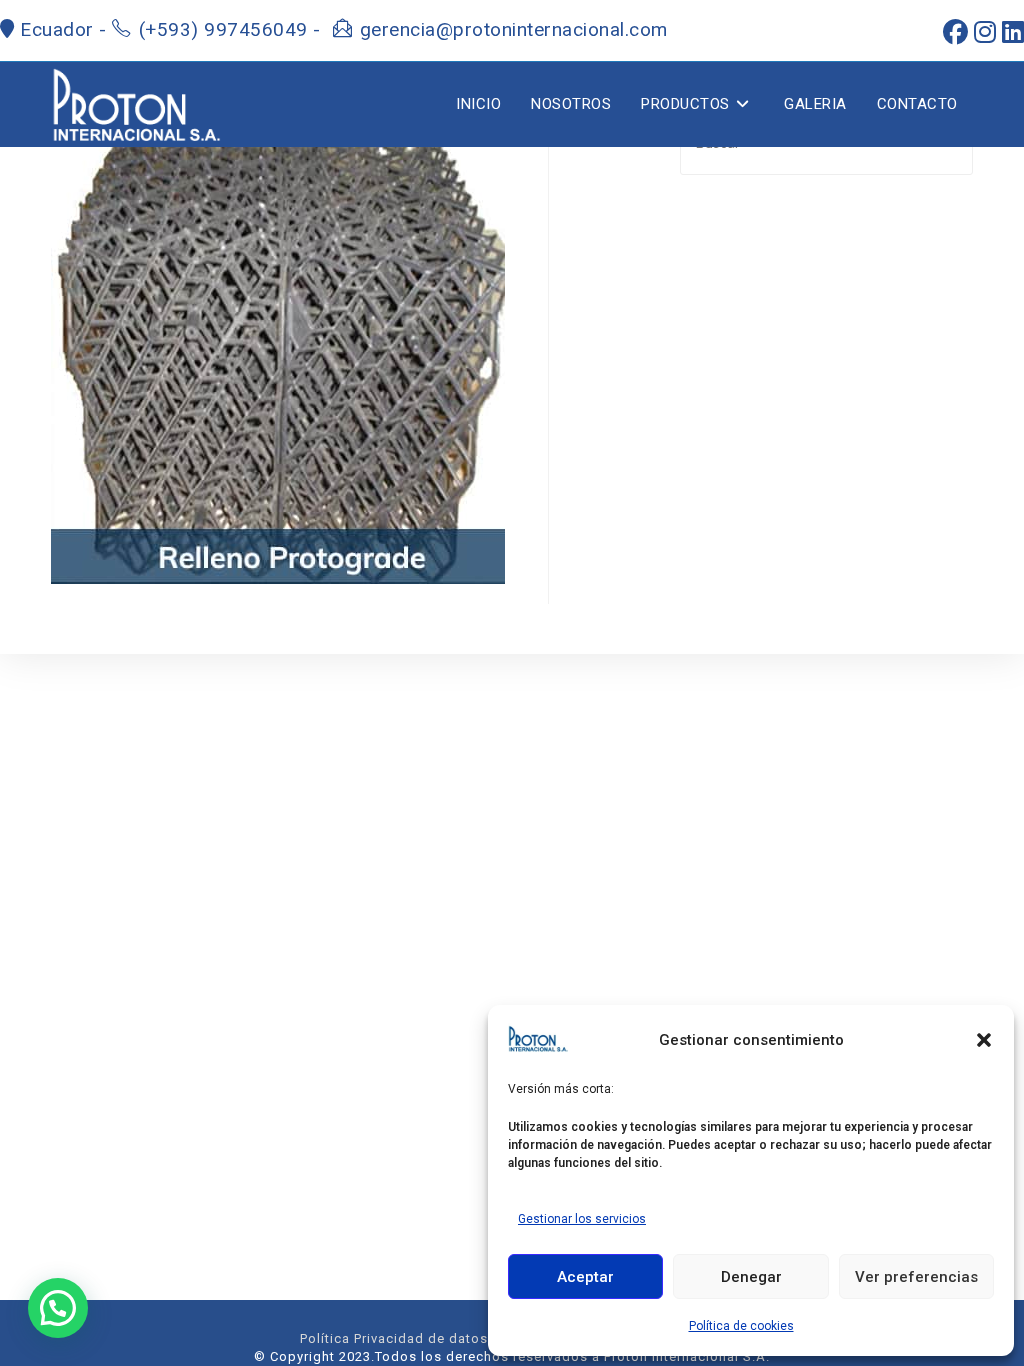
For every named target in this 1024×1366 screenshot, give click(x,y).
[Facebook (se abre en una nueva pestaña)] (952, 32)
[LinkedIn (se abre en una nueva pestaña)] (1010, 32)
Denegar (751, 1277)
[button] (984, 1040)
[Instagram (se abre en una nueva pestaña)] (982, 32)
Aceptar (585, 1277)
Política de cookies (741, 1326)
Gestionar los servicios (582, 1219)
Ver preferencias (916, 1277)
